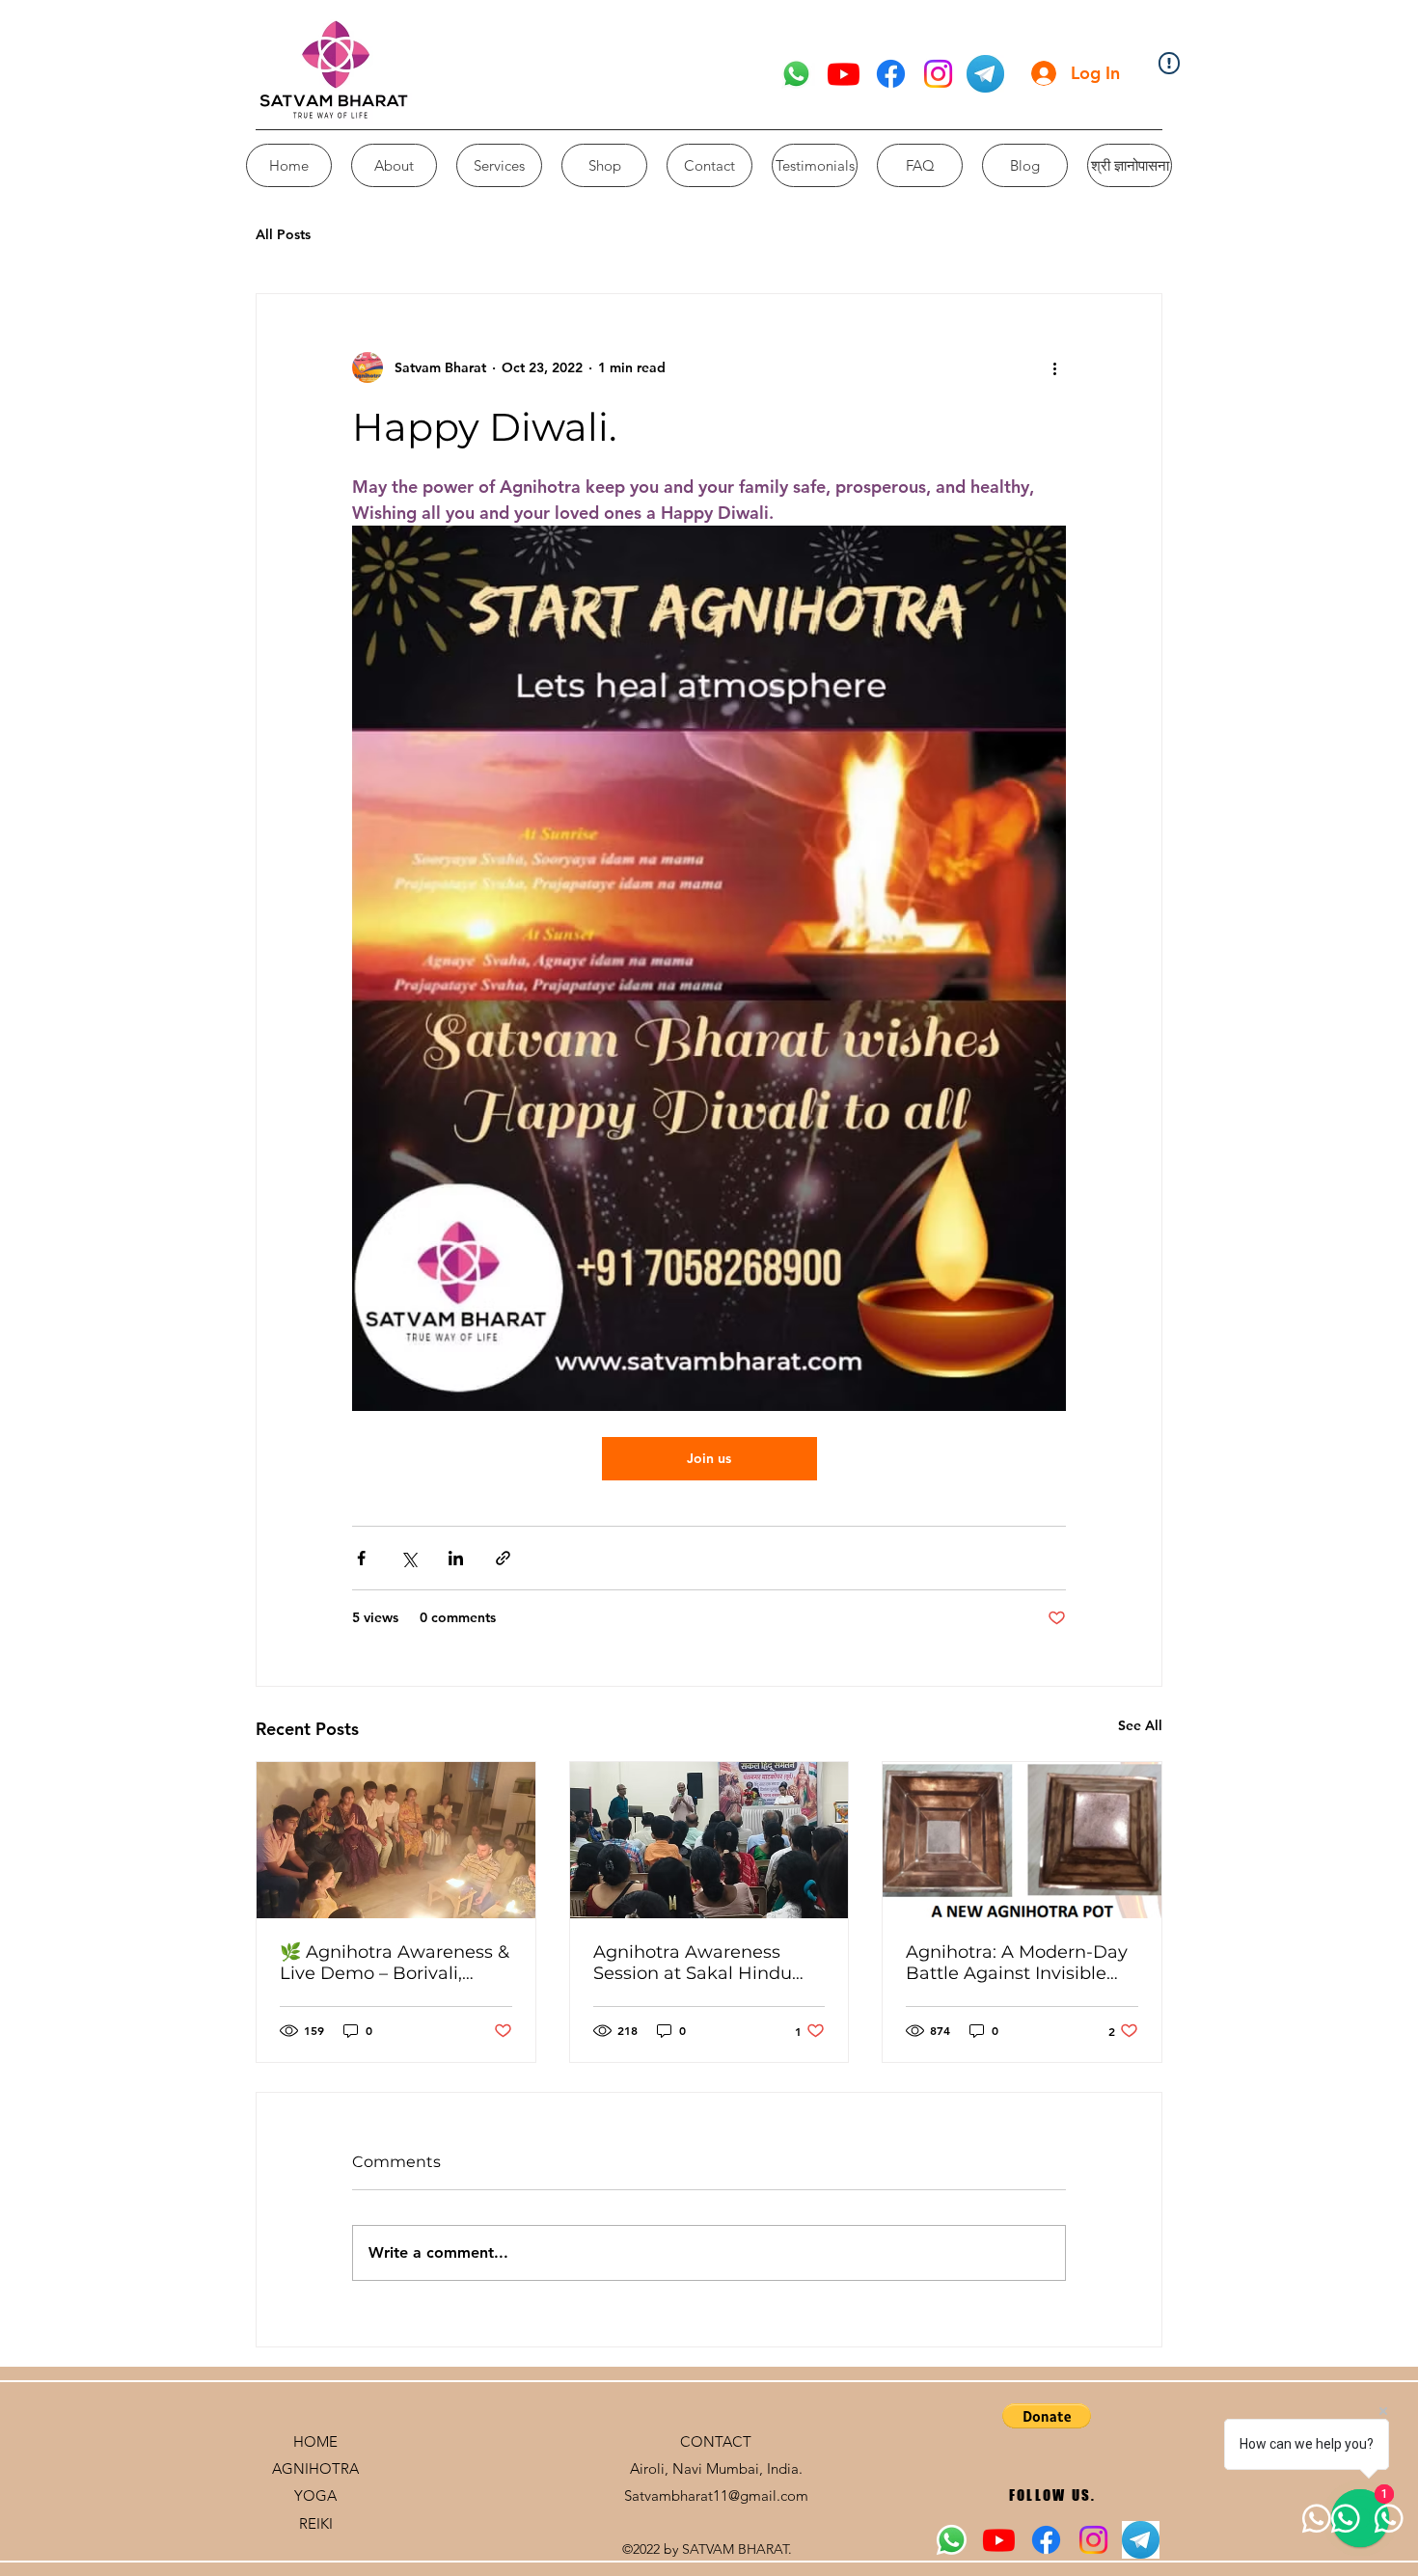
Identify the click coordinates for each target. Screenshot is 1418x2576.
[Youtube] (844, 74)
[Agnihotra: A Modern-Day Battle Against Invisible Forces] (1022, 1840)
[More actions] (1054, 367)
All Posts (283, 234)
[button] (1047, 2416)
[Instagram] (938, 74)
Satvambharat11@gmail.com (716, 2495)
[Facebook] (891, 74)
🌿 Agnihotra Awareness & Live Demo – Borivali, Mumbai (395, 1963)
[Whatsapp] (796, 74)
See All (1140, 1725)
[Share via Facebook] (361, 1558)
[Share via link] (503, 1558)
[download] (985, 74)
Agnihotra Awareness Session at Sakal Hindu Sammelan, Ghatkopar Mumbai (693, 1963)
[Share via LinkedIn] (456, 1558)
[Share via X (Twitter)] (409, 1558)
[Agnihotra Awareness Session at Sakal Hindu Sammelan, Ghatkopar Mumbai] (709, 1840)
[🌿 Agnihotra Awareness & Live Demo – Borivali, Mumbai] (396, 1840)
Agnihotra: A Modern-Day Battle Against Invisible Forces (1017, 1963)
